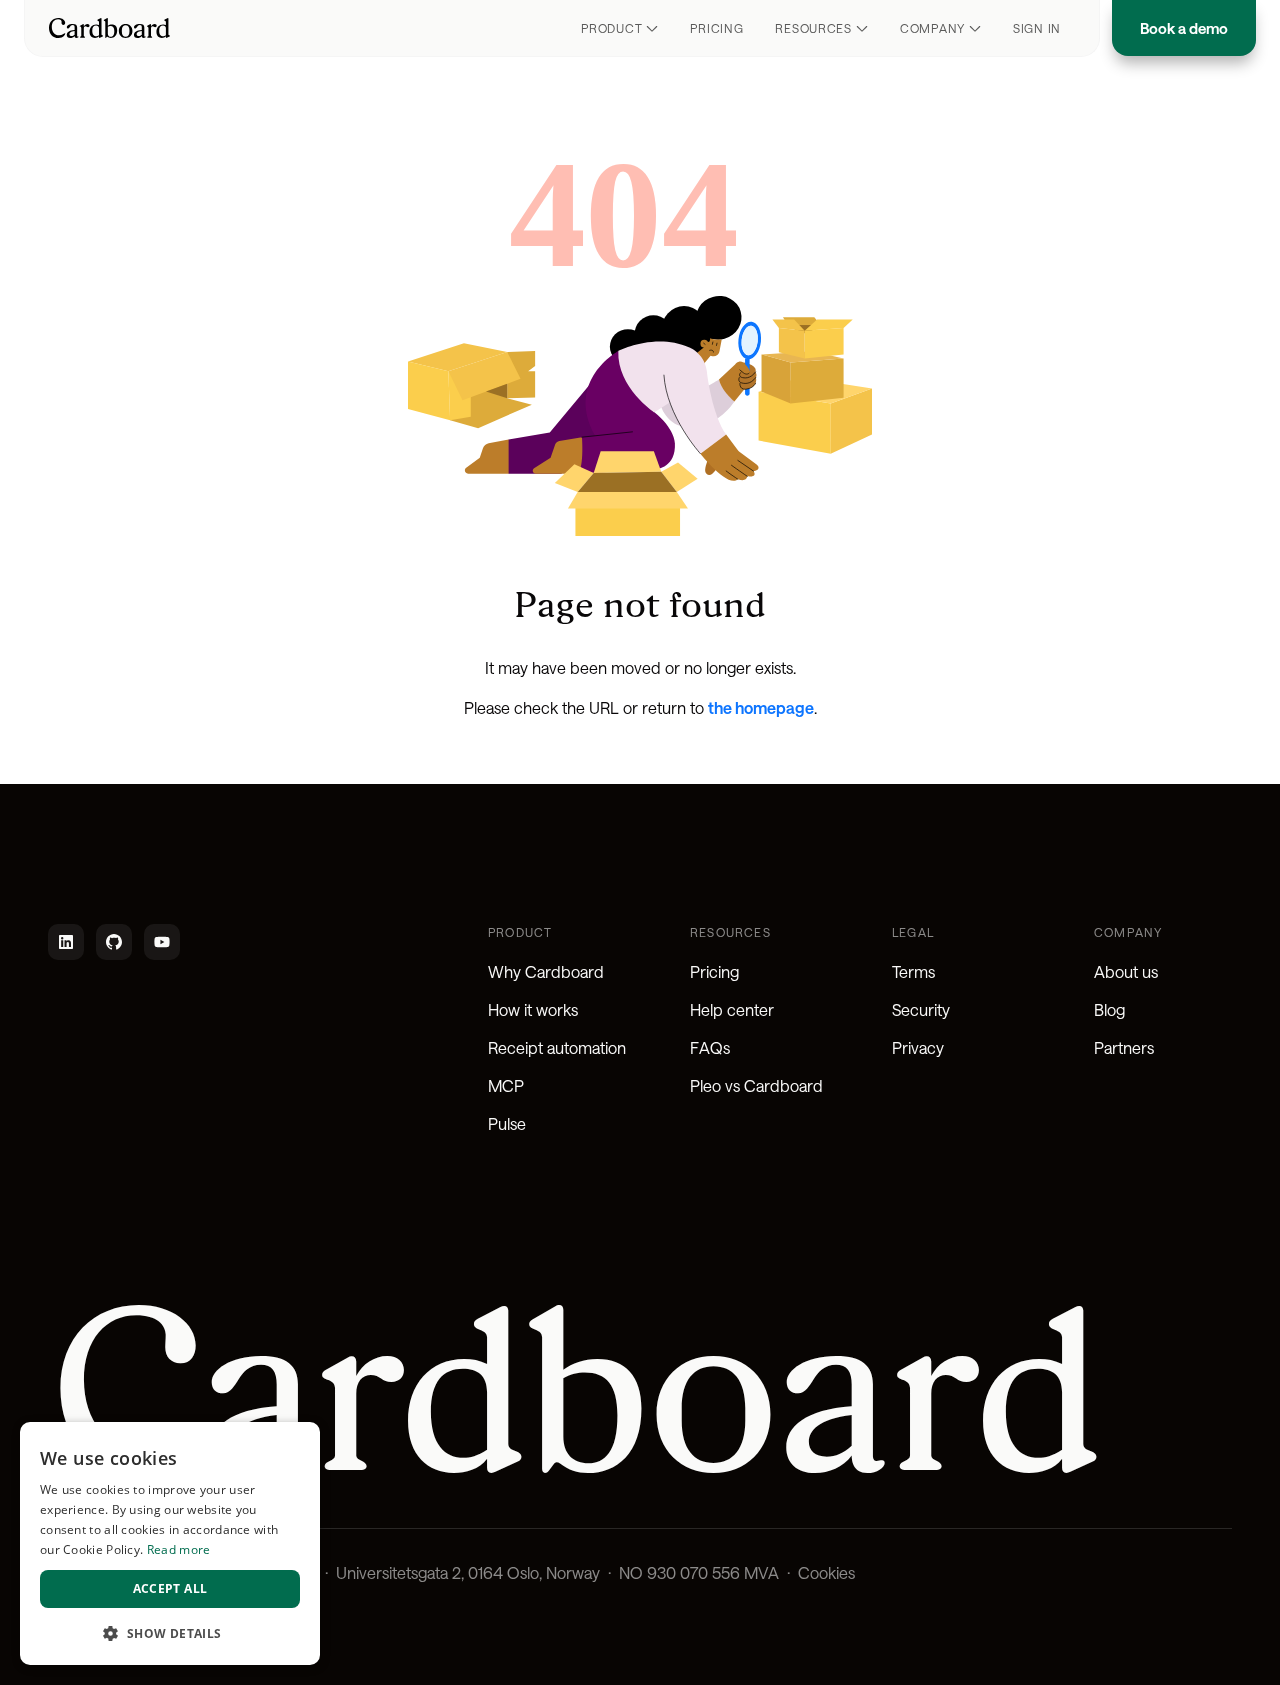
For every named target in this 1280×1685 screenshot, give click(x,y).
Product (611, 28)
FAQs (710, 1047)
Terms (913, 971)
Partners (1124, 1047)
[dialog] (170, 1543)
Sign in (1037, 28)
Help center (732, 1009)
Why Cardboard (546, 971)
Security (921, 1009)
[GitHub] (114, 942)
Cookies (826, 1572)
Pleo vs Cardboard (756, 1085)
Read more (179, 1549)
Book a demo (1184, 28)
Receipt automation (557, 1047)
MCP (506, 1085)
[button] (170, 1633)
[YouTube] (162, 942)
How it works (533, 1009)
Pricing (716, 28)
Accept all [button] (170, 1588)
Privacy (918, 1047)
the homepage (761, 707)
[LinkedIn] (66, 942)
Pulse (507, 1123)
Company (932, 28)
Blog (1109, 1009)
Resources (813, 28)
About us (1126, 971)
